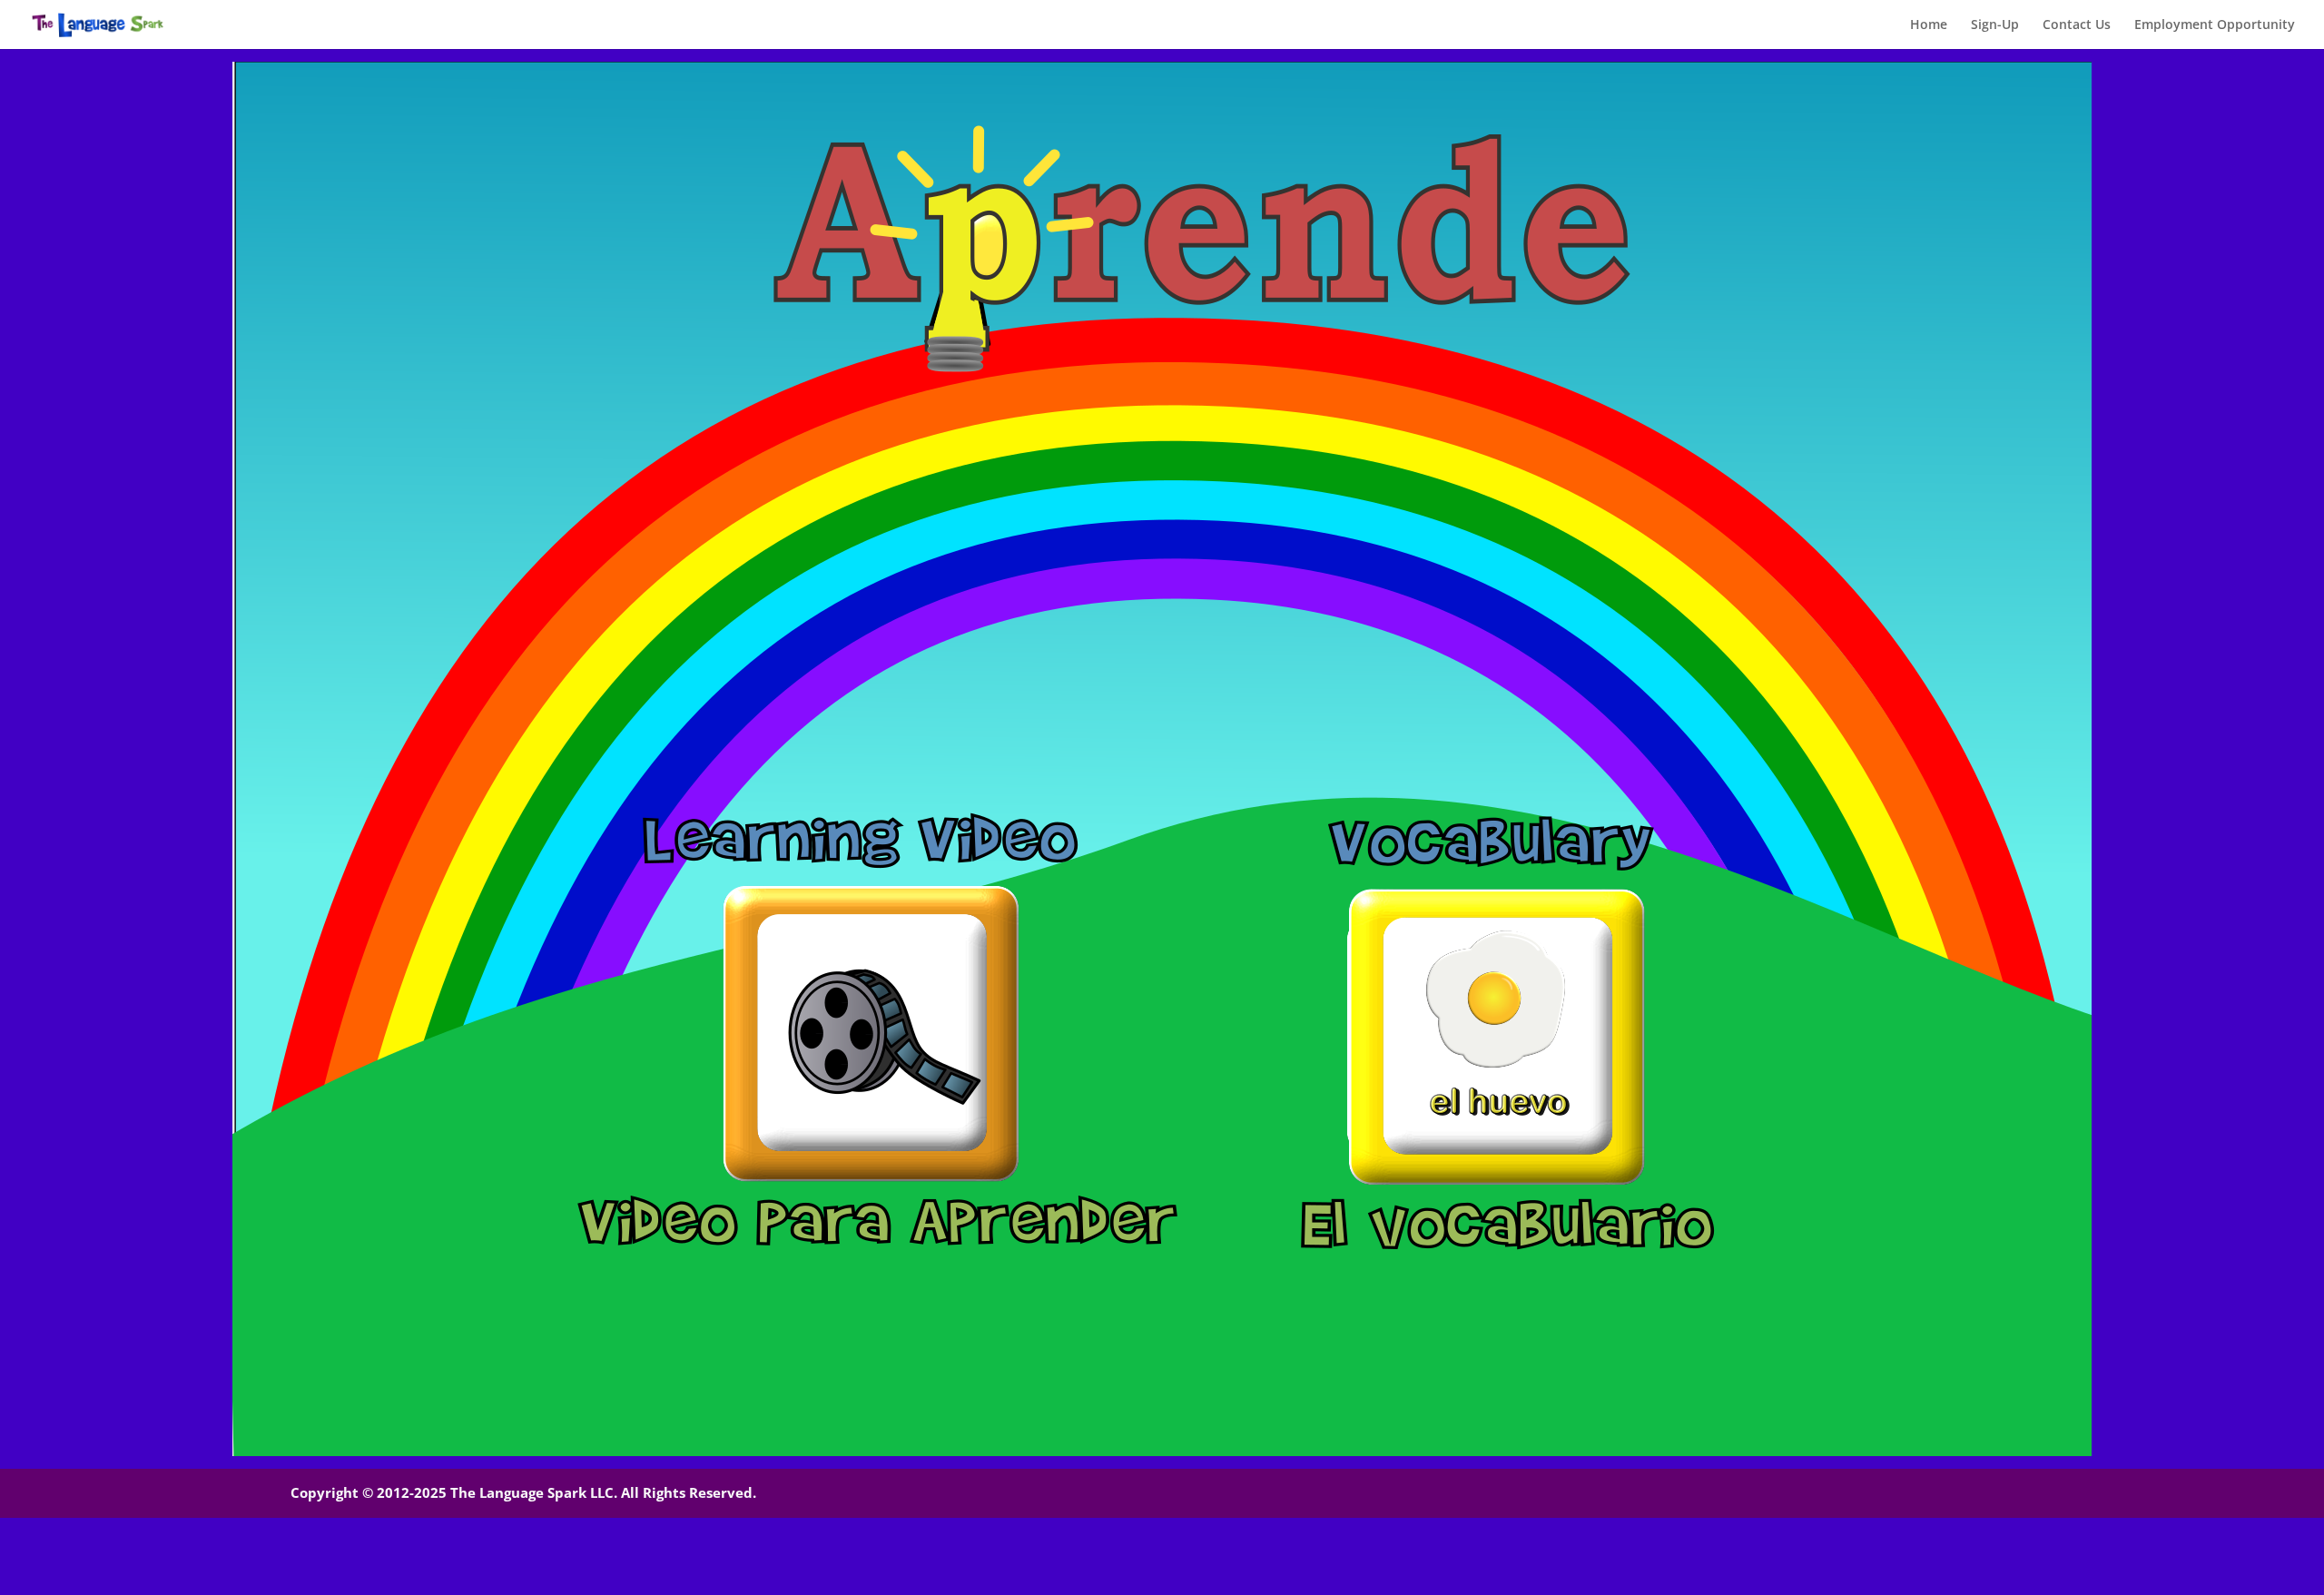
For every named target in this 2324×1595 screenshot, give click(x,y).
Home (1929, 25)
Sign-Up (1995, 25)
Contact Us (2077, 25)
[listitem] (870, 1031)
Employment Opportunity (2215, 25)
